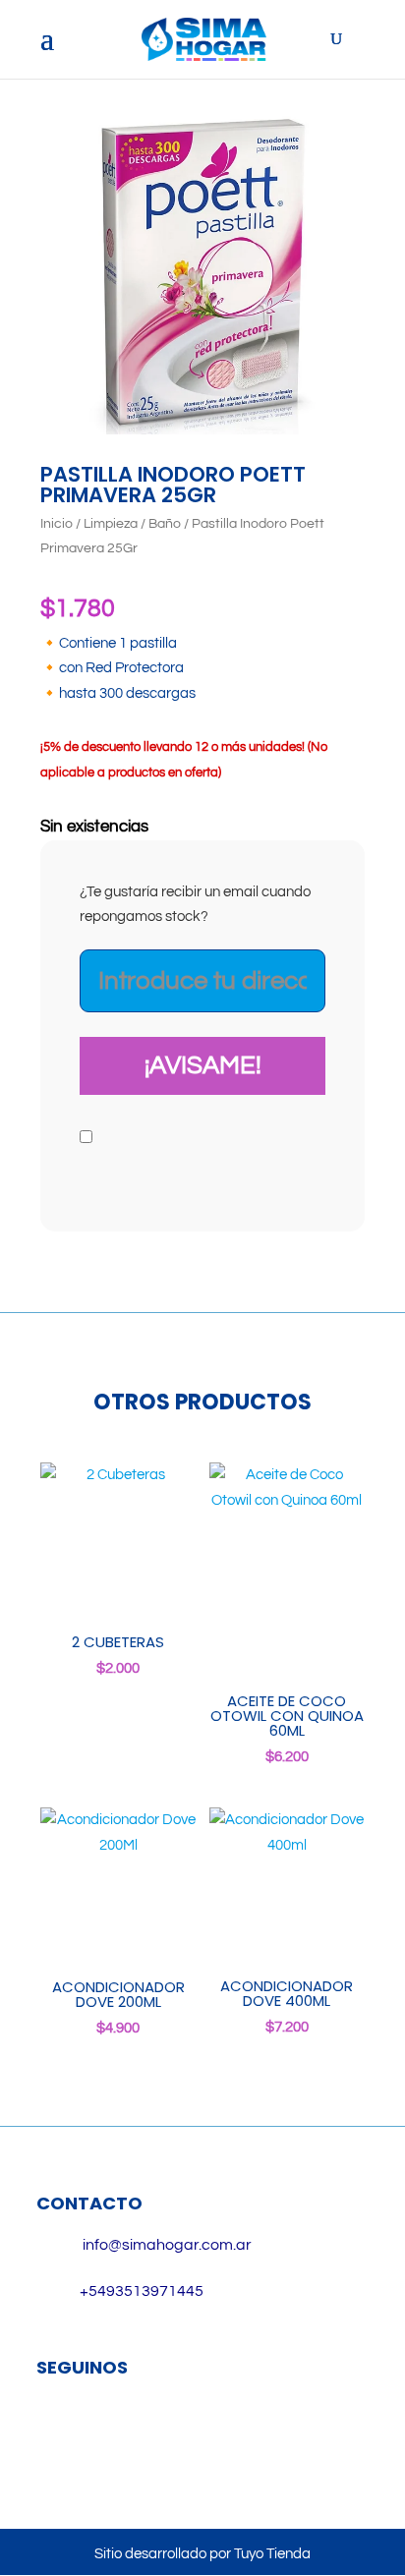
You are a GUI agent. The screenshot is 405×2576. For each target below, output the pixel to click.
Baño (165, 524)
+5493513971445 (142, 2291)
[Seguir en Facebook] (61, 2432)
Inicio (57, 524)
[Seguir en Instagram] (118, 2432)
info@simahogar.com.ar (167, 2245)
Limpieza (111, 524)
